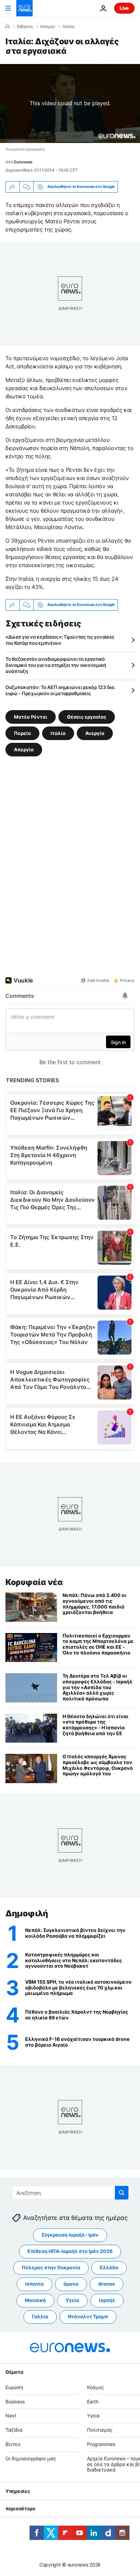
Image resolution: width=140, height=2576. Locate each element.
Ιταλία (68, 27)
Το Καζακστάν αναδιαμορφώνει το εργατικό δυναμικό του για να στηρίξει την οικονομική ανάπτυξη (56, 665)
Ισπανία (34, 2284)
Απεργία (24, 749)
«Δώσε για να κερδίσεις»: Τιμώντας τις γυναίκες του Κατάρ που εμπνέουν (60, 640)
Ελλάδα (109, 2268)
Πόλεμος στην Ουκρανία (51, 2268)
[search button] (122, 2193)
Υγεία (72, 2300)
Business (15, 2402)
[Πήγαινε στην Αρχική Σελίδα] (24, 8)
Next (11, 2416)
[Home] (7, 26)
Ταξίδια (14, 2430)
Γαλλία (40, 2317)
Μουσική (35, 2300)
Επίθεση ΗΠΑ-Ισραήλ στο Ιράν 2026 (70, 2251)
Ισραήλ (107, 2300)
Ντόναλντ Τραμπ (88, 2317)
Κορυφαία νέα (34, 1582)
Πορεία (22, 733)
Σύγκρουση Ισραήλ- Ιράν (70, 2235)
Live (124, 8)
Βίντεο (13, 2444)
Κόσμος (48, 27)
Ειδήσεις (25, 27)
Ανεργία (95, 733)
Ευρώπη (14, 2387)
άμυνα (71, 2284)
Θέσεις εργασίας (87, 716)
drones (107, 2284)
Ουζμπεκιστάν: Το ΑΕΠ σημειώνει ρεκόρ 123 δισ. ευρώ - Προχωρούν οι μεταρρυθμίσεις (60, 690)
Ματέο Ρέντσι (31, 716)
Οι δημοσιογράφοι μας (31, 2458)
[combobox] (70, 2193)
